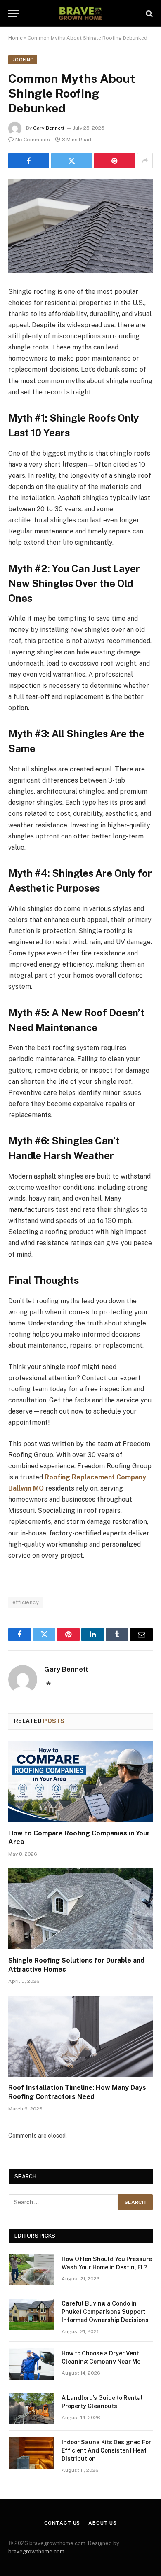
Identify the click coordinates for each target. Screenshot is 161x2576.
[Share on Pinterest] (115, 161)
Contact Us (62, 2523)
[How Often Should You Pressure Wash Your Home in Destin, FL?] (31, 2270)
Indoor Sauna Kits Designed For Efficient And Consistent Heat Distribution (106, 2450)
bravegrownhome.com (36, 2552)
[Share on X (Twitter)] (72, 161)
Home (15, 38)
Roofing (23, 60)
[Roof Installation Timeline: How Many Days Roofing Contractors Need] (80, 2036)
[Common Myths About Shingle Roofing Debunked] (80, 226)
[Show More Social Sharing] (145, 161)
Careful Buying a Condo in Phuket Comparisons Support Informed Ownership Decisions (105, 2312)
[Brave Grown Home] (80, 13)
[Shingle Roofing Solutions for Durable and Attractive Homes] (80, 1909)
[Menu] (14, 13)
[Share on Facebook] (29, 161)
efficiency (26, 1602)
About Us (103, 2523)
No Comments (33, 140)
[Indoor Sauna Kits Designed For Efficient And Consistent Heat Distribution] (31, 2453)
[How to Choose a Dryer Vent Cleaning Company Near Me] (31, 2364)
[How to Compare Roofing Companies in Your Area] (80, 1782)
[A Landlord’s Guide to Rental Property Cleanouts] (31, 2408)
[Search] (148, 13)
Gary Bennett (49, 128)
